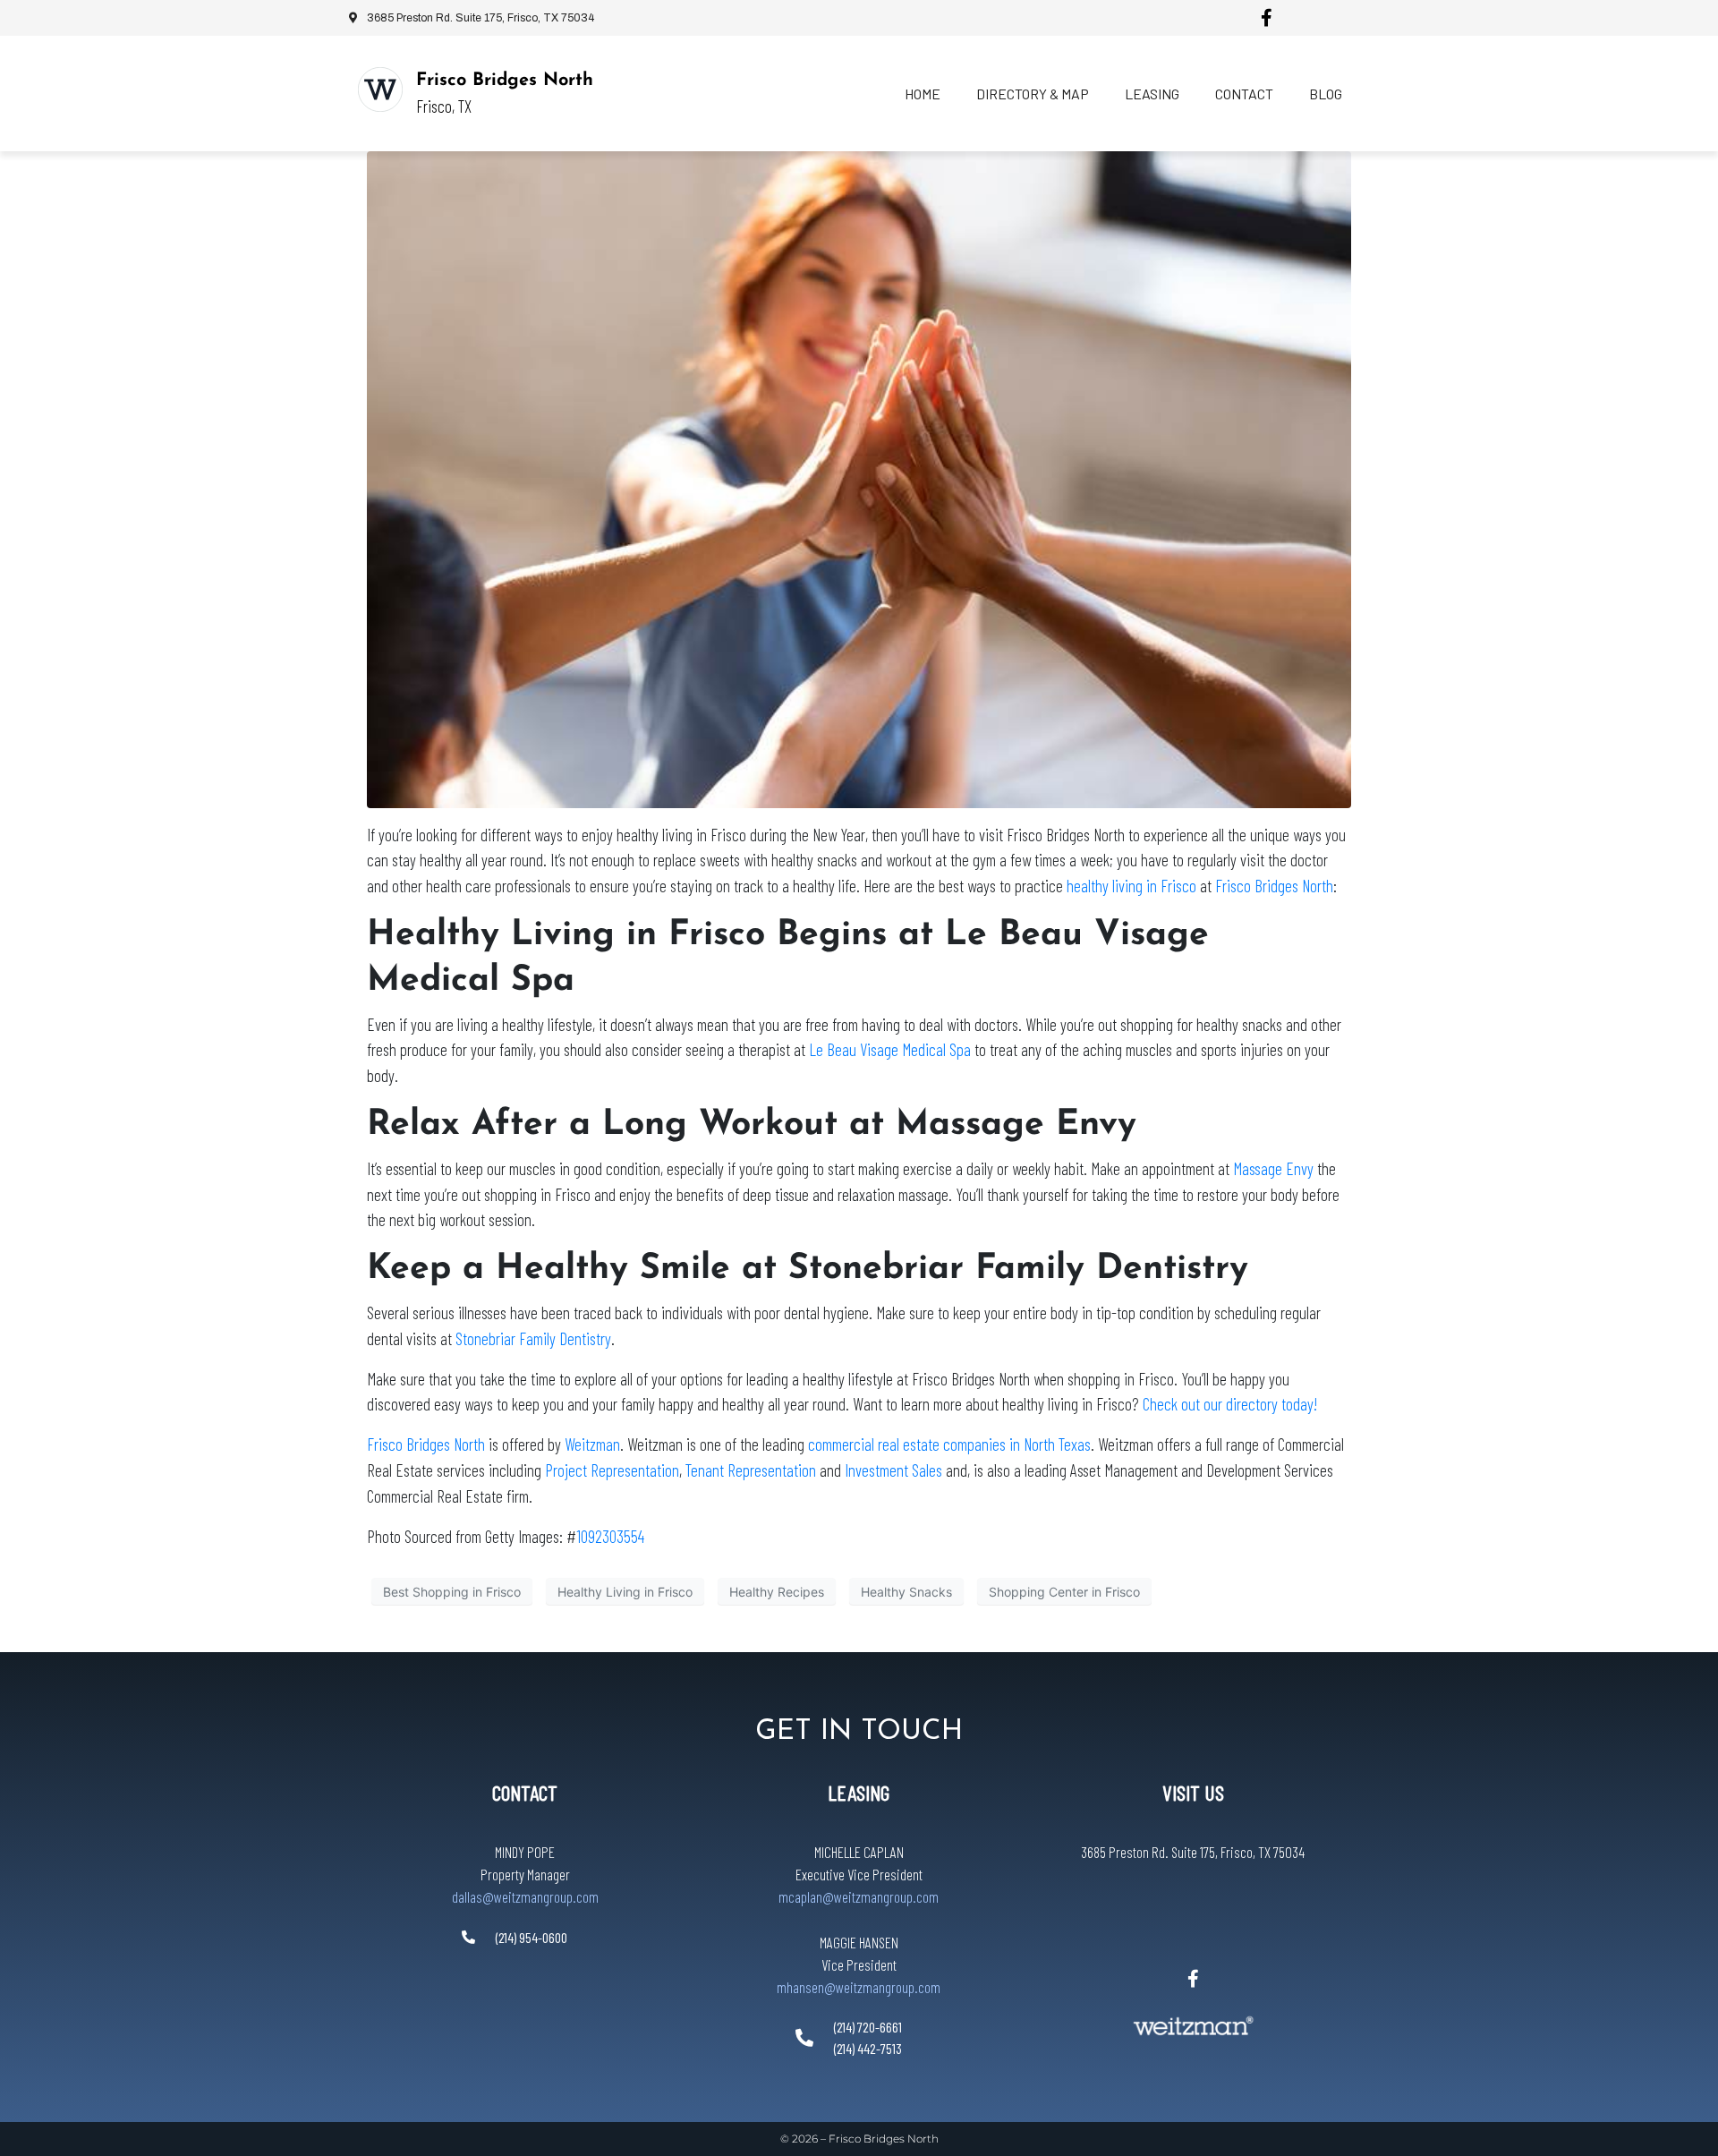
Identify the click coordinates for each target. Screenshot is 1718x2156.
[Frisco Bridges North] (380, 89)
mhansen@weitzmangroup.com (859, 1987)
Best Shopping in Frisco (452, 1592)
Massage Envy (1273, 1168)
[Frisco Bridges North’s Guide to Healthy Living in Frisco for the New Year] (859, 478)
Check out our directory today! (1230, 1404)
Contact (1244, 94)
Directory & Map (1033, 94)
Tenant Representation (751, 1470)
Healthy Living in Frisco (625, 1592)
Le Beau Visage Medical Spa (890, 1049)
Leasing (1152, 94)
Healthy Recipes (777, 1592)
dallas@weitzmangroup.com (525, 1896)
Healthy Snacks (906, 1592)
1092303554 (610, 1536)
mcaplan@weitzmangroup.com (859, 1896)
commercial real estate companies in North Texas (949, 1444)
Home (923, 94)
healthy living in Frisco (1130, 886)
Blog (1326, 94)
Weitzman (592, 1444)
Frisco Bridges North (505, 81)
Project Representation (612, 1470)
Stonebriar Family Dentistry (533, 1338)
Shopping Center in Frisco (1064, 1592)
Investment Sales (893, 1470)
